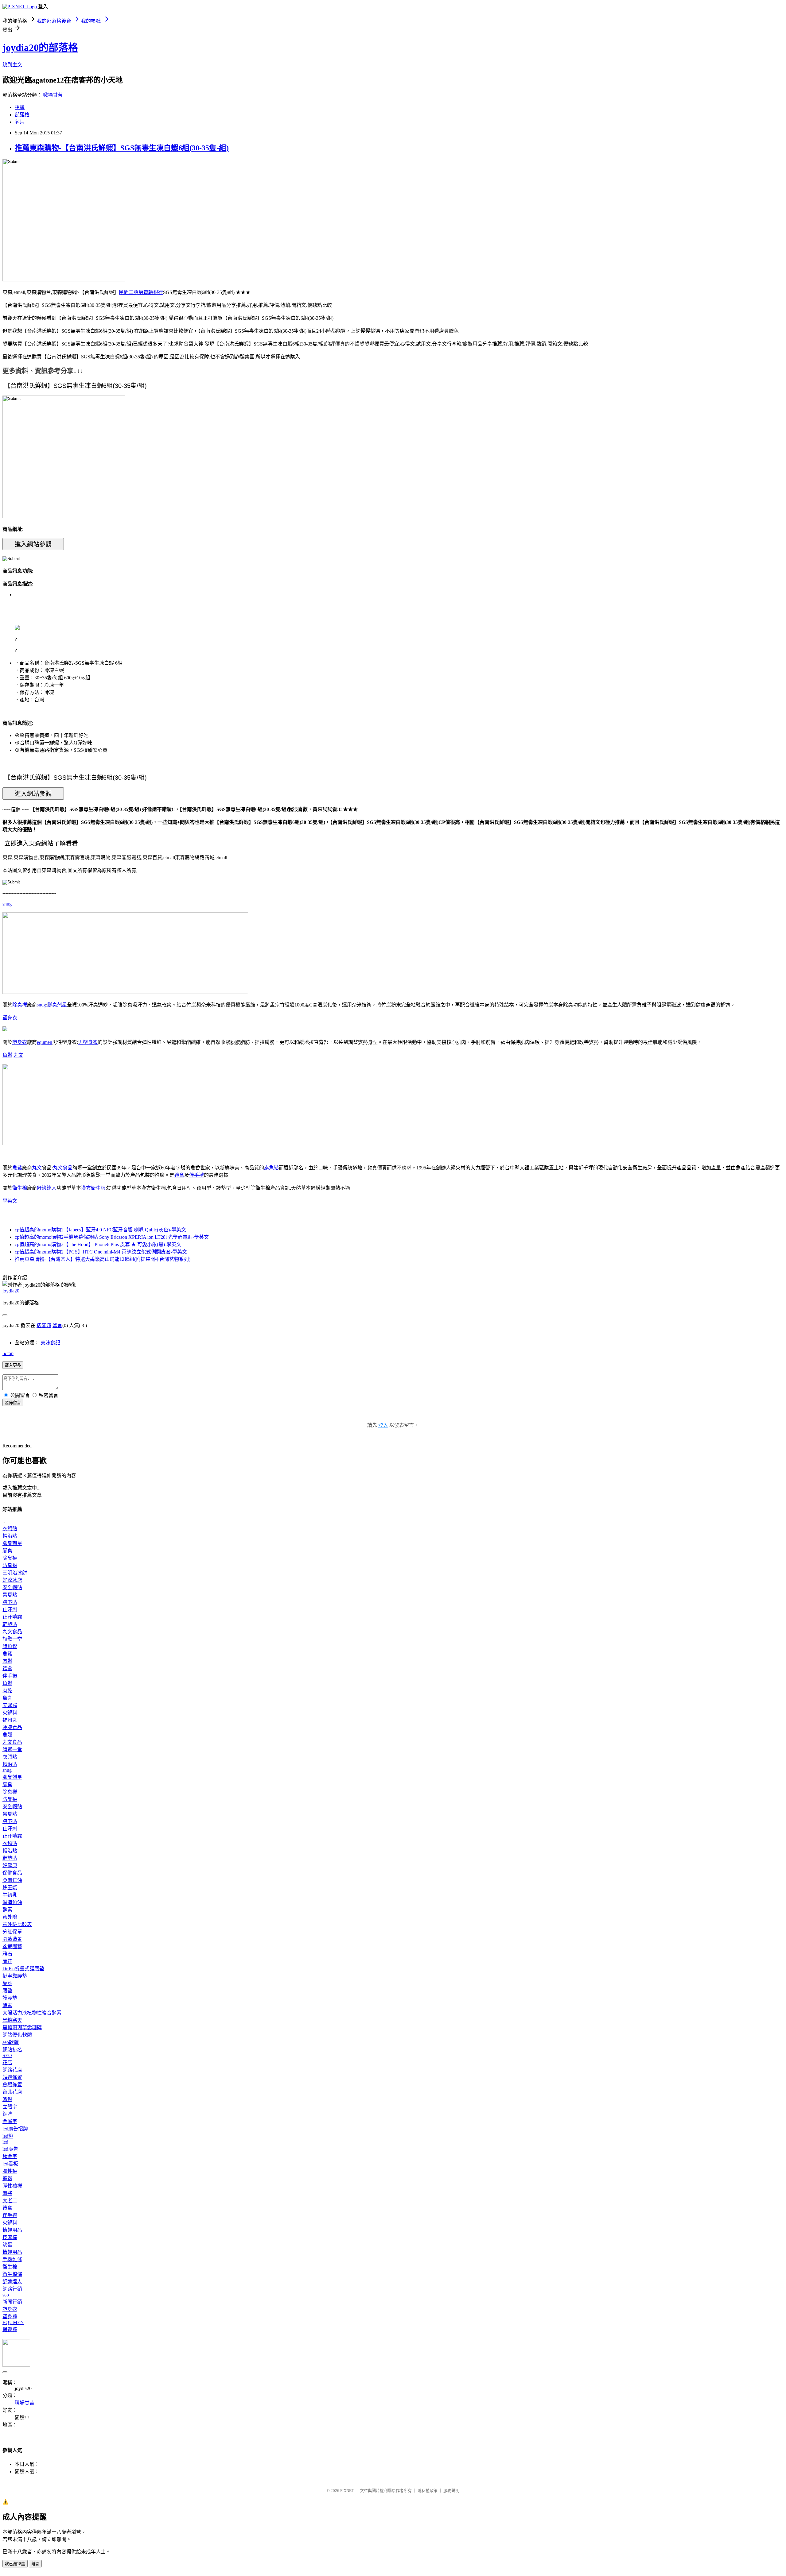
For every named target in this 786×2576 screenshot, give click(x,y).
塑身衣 (10, 1018)
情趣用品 (12, 2230)
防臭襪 (10, 1565)
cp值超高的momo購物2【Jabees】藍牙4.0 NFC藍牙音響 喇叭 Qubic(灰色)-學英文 (100, 1230)
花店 (7, 2062)
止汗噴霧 (12, 1617)
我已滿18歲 (15, 2564)
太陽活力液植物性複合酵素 (32, 2013)
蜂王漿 (10, 1888)
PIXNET (347, 2491)
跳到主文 (12, 65)
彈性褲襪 (12, 2186)
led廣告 (10, 2149)
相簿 (20, 107)
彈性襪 (10, 2171)
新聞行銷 (12, 2302)
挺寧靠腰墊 (15, 1976)
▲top (8, 1353)
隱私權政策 (428, 2491)
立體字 (10, 2107)
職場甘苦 (53, 95)
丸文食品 (63, 1168)
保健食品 (12, 1873)
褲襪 (7, 2178)
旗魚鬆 (271, 1168)
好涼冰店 (12, 1580)
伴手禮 (196, 1175)
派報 (7, 2099)
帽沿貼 (10, 1536)
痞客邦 (44, 1325)
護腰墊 (10, 1998)
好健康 (10, 1865)
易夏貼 (10, 1595)
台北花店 (12, 2092)
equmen (45, 1042)
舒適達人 (47, 1188)
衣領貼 (10, 1529)
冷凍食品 (12, 1727)
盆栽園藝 (12, 1946)
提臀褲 (10, 2329)
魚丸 (7, 1698)
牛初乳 (10, 1895)
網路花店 (12, 2070)
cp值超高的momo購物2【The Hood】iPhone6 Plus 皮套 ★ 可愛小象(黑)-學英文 (98, 1244)
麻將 (7, 2193)
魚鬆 (7, 1055)
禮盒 (179, 1175)
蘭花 (7, 1961)
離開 (35, 2564)
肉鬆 (7, 1661)
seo (6, 2295)
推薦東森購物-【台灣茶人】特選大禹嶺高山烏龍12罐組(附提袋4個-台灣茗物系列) (103, 1259)
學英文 (10, 1201)
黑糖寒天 (12, 2020)
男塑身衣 (88, 1042)
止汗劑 (10, 1610)
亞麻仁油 (12, 1880)
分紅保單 (12, 1932)
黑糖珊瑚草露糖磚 (22, 2028)
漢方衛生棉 (93, 1188)
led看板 (10, 2164)
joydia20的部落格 (40, 48)
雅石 (7, 1954)
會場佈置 (12, 2085)
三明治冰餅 (15, 1573)
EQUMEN (13, 2322)
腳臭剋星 (57, 1005)
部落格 (22, 115)
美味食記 (50, 1343)
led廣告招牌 (15, 2129)
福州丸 (10, 1720)
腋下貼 (10, 1602)
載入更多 (13, 1365)
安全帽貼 (12, 1587)
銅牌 (7, 2114)
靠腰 (7, 1983)
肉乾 (7, 1691)
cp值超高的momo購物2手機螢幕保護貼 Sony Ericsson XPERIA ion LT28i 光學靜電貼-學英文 (112, 1237)
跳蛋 (7, 2245)
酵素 (7, 1910)
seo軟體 (11, 2042)
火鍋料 (10, 1713)
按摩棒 (10, 2237)
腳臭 (7, 1551)
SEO (7, 2055)
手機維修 (12, 2259)
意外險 (10, 1917)
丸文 (18, 1055)
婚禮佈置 (12, 2077)
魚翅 (7, 1735)
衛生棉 (20, 1188)
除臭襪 (20, 1005)
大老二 (10, 2201)
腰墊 (7, 1991)
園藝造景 (12, 1939)
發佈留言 (13, 1403)
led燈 (8, 2136)
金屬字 (10, 2121)
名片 (20, 122)
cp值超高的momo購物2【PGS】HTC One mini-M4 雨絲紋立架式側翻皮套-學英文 (101, 1252)
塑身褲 (10, 2317)
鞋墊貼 (10, 1624)
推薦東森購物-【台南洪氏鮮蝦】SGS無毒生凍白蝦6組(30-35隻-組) (122, 148)
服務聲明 (451, 2491)
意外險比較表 (17, 1924)
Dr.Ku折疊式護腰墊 (23, 1969)
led (5, 2142)
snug (7, 904)
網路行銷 (12, 2289)
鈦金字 (10, 2156)
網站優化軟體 (17, 2035)
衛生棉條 (12, 2274)
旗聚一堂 (12, 1639)
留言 (57, 1325)
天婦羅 (10, 1705)
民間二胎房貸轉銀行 (141, 292)
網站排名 (12, 2050)
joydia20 (11, 1291)
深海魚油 (12, 1902)
